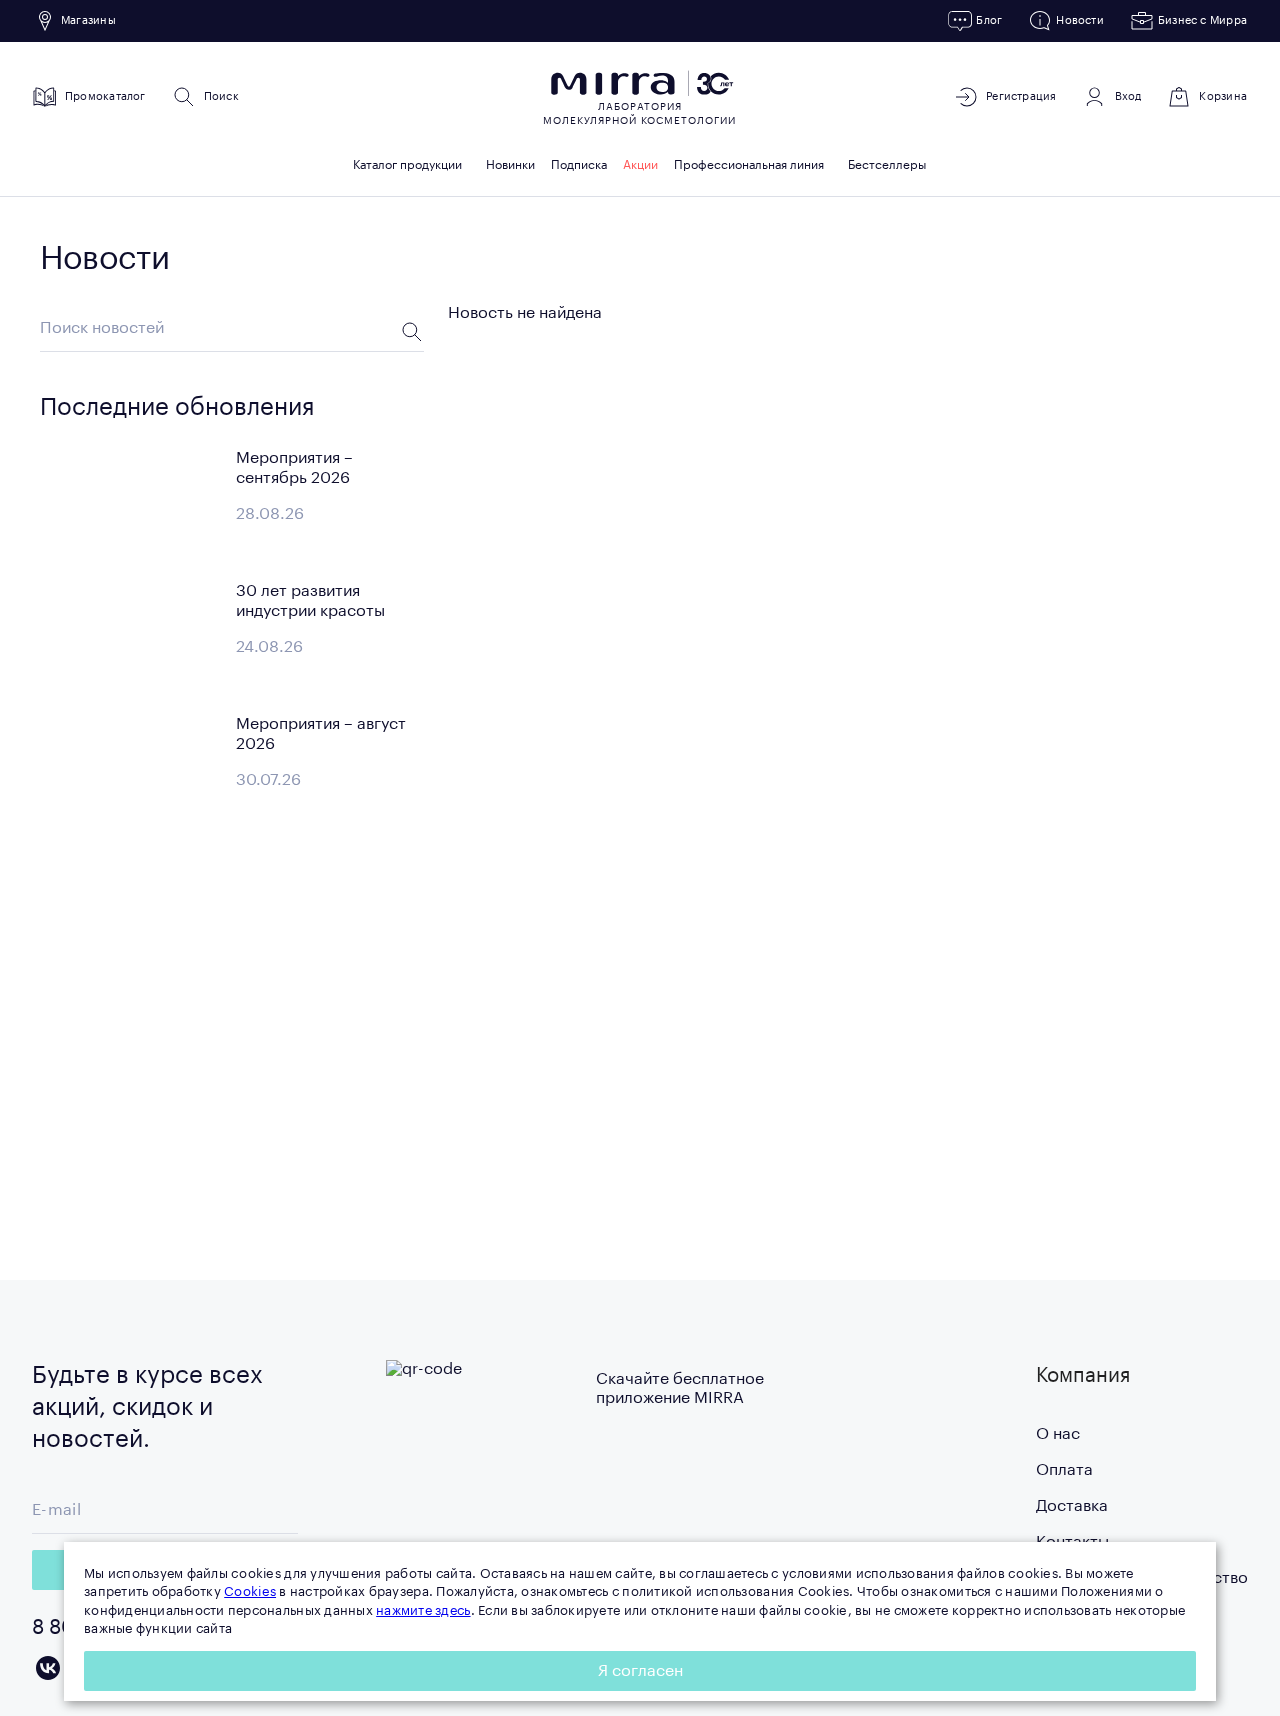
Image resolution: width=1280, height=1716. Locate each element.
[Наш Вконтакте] (48, 1668)
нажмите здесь (423, 1610)
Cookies (250, 1591)
